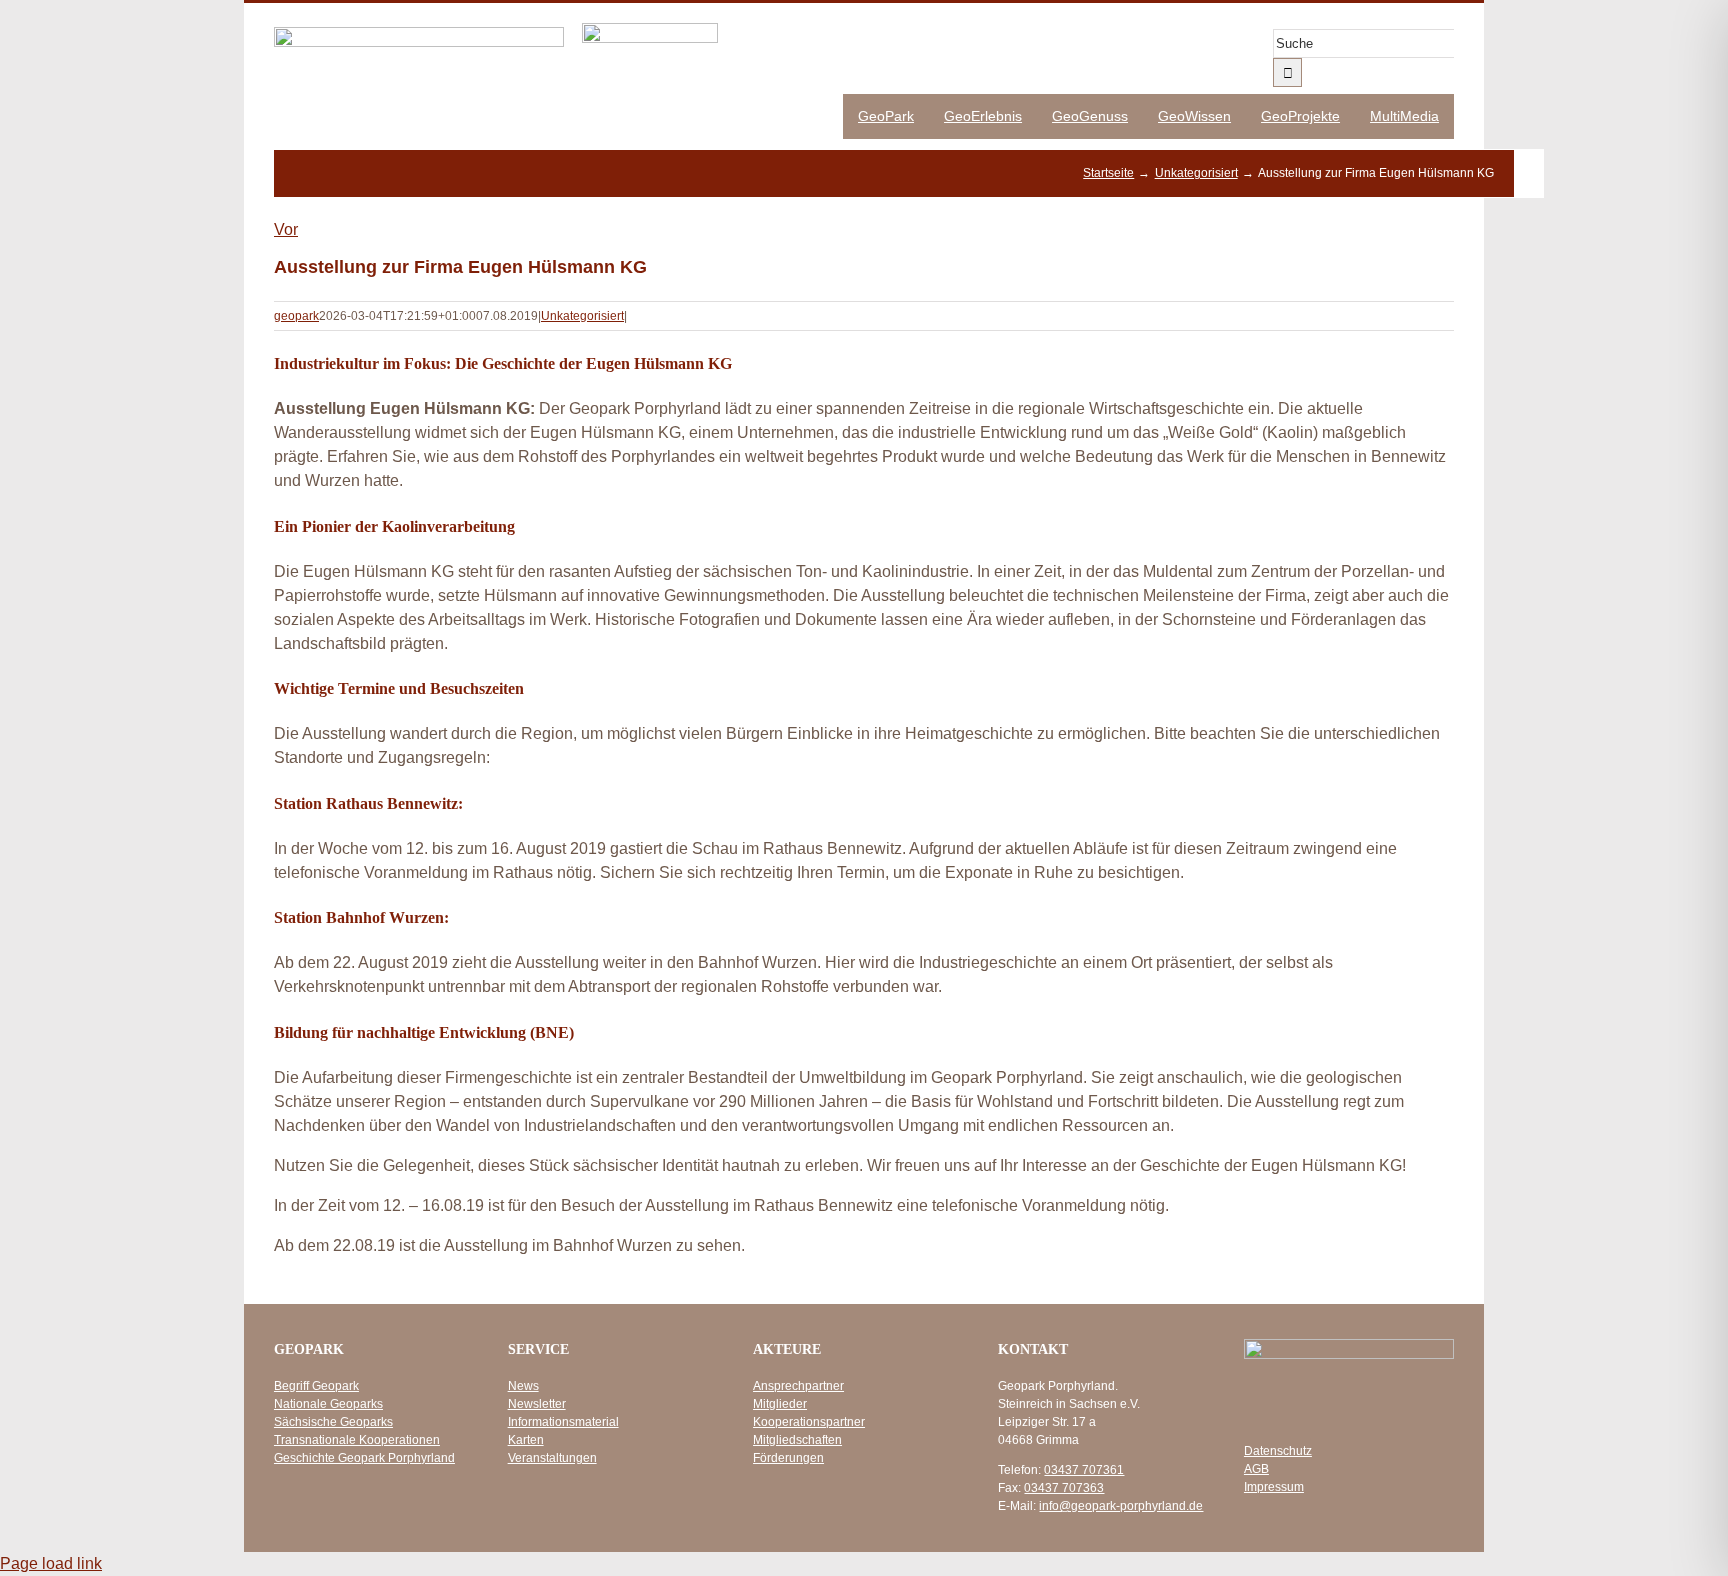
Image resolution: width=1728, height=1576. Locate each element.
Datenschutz (1278, 1451)
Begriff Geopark (316, 1386)
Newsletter (537, 1404)
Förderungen (788, 1458)
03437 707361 (1084, 1470)
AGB (1256, 1469)
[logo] (419, 34)
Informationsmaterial (563, 1422)
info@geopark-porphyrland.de (1121, 1506)
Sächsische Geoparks (333, 1422)
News (523, 1386)
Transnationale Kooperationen (357, 1440)
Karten (526, 1440)
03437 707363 (1064, 1488)
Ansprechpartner (798, 1386)
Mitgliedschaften (797, 1440)
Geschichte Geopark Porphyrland (364, 1458)
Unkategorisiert (582, 316)
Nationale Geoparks (328, 1404)
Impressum (1274, 1487)
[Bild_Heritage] (650, 30)
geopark (296, 316)
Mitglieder (780, 1404)
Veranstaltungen (552, 1458)
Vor (286, 229)
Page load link (51, 1563)
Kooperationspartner (809, 1422)
